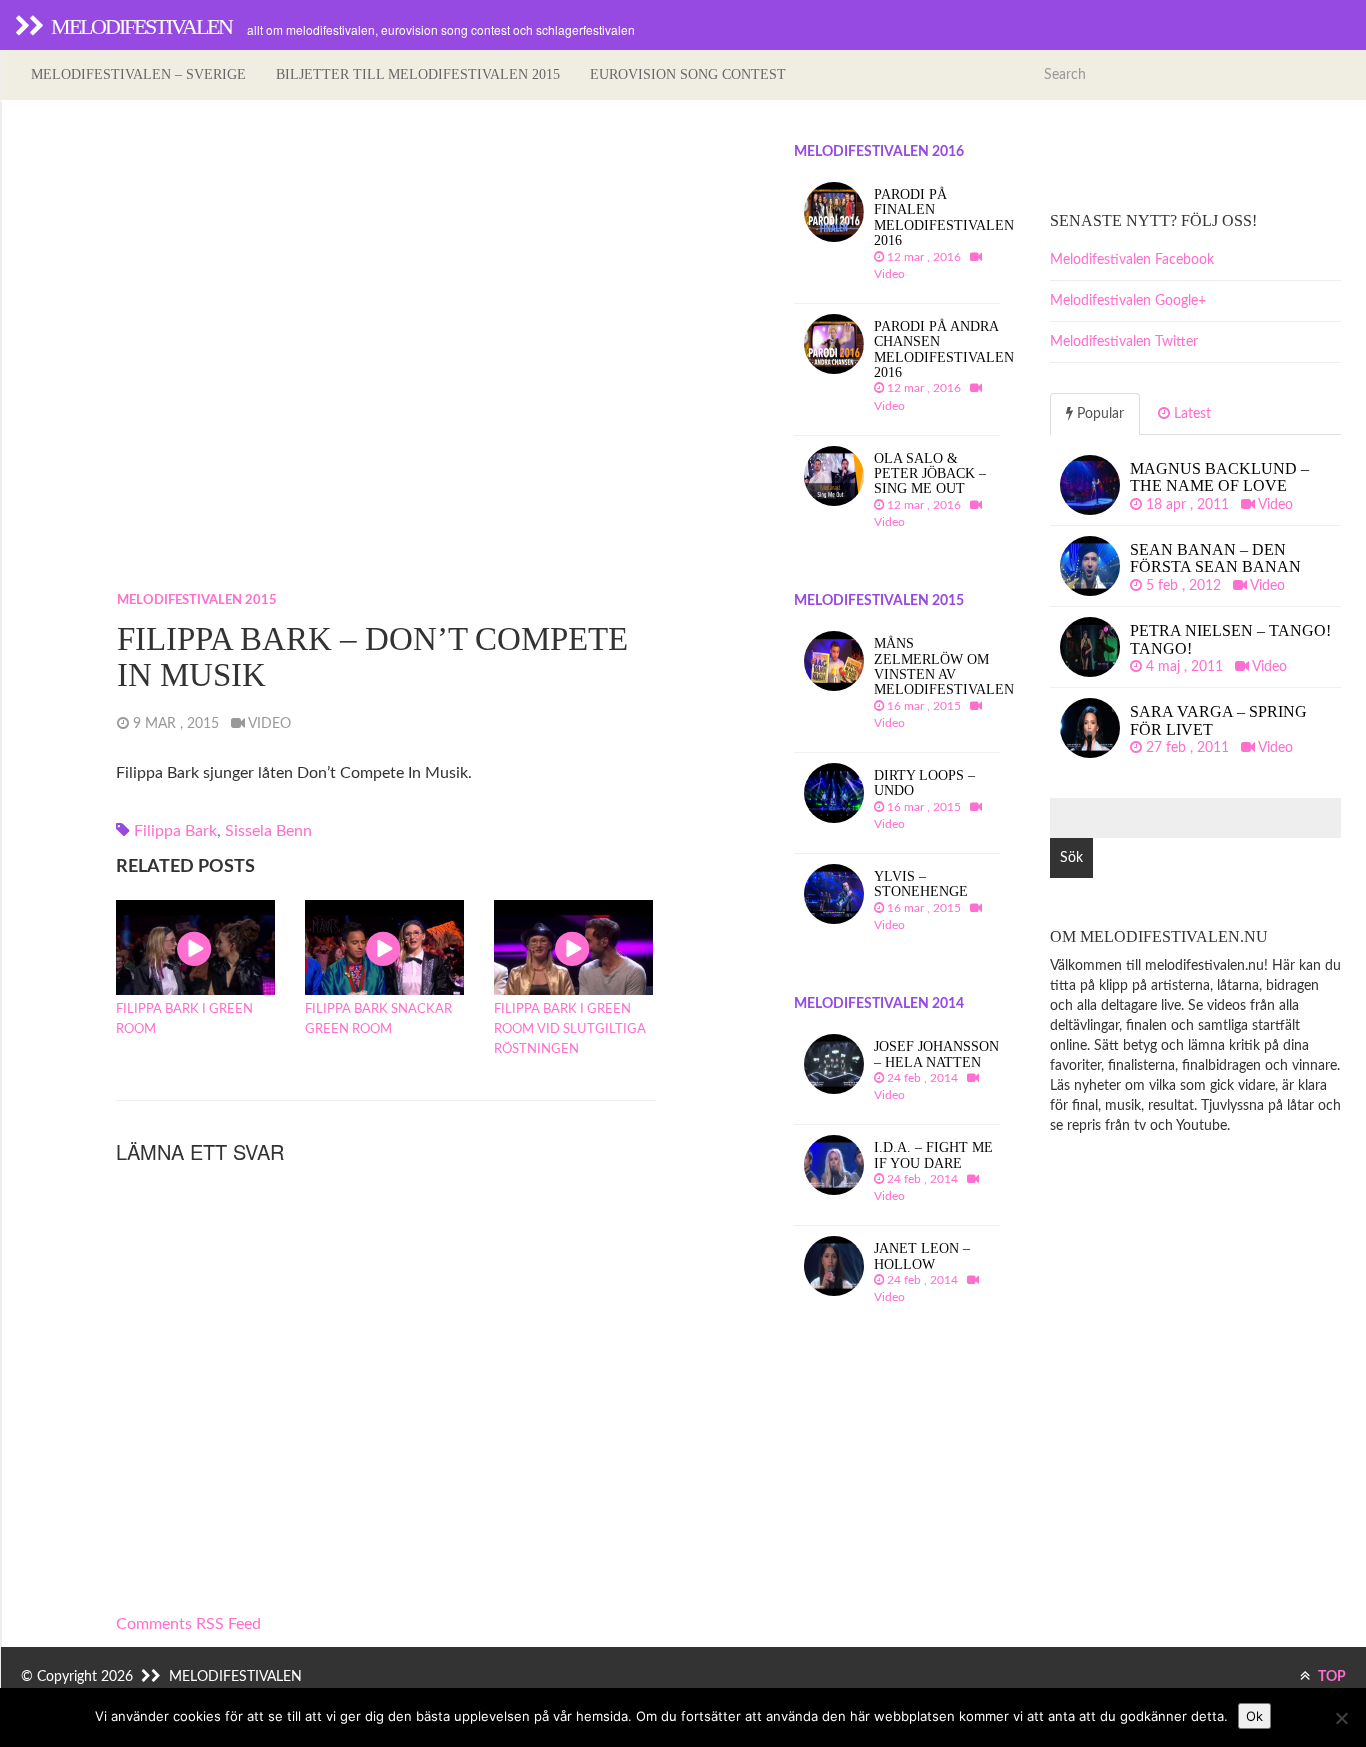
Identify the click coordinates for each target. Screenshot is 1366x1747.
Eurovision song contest (688, 74)
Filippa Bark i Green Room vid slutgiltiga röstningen (570, 1029)
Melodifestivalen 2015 (197, 600)
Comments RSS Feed (188, 1624)
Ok (1254, 1716)
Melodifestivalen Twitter (1124, 342)
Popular (1098, 414)
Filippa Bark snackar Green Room (378, 1019)
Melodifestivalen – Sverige (138, 74)
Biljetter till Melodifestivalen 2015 (418, 74)
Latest (1190, 414)
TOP (1330, 1677)
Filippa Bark (175, 831)
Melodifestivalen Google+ (1128, 301)
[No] (1341, 1718)
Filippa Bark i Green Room (184, 1019)
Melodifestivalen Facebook (1132, 260)
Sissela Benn (268, 831)
